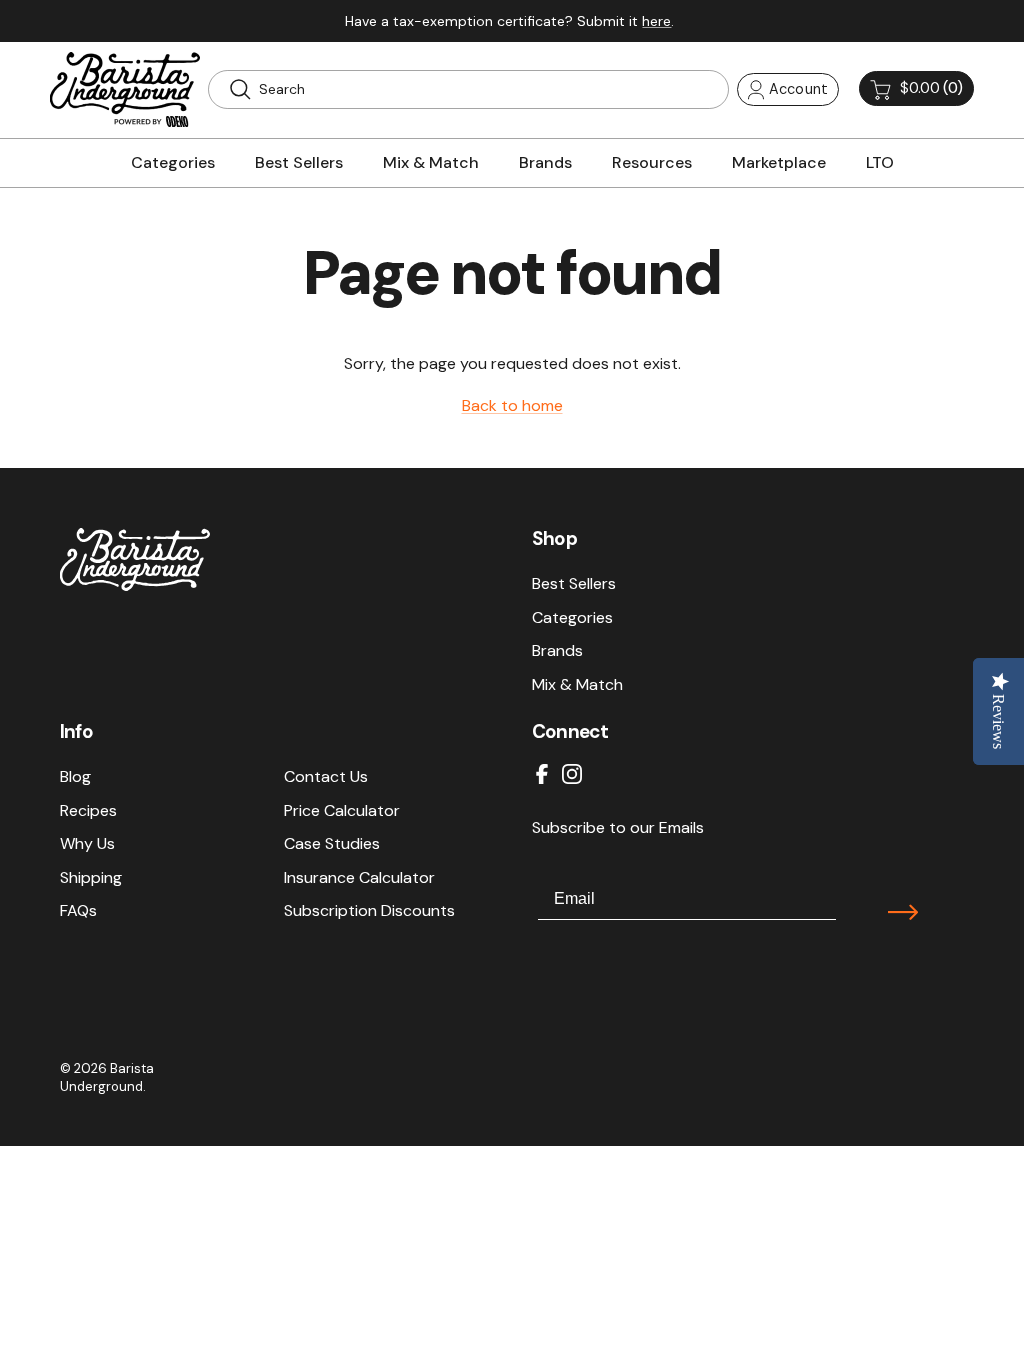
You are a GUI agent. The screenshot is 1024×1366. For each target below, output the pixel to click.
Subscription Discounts (369, 910)
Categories (572, 617)
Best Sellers (574, 583)
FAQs (78, 910)
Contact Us (326, 776)
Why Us (87, 843)
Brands (557, 650)
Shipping (91, 877)
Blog (75, 776)
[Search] (240, 89)
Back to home (512, 405)
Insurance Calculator (359, 877)
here (656, 21)
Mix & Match (577, 684)
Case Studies (332, 843)
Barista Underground (107, 1077)
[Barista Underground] (125, 89)
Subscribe (903, 912)
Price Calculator (342, 810)
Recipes (88, 810)
